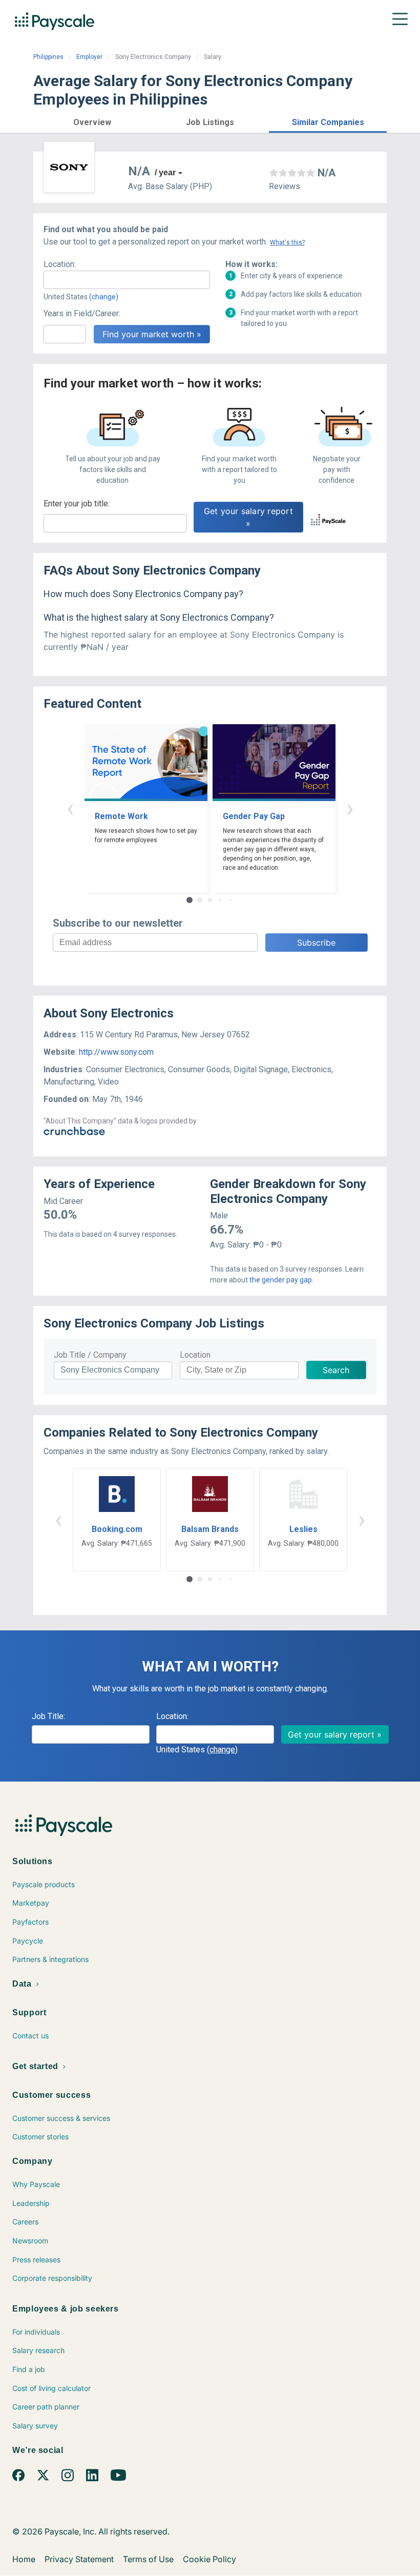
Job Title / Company (90, 1355)
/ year (165, 172)
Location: (60, 264)
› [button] (350, 808)
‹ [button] (70, 808)
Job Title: (48, 1716)
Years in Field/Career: (82, 313)
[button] (92, 121)
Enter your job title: (77, 504)
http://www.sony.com (116, 1052)
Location (195, 1355)
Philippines (48, 57)
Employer (89, 57)
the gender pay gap (281, 1280)
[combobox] (127, 280)
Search (336, 1370)
